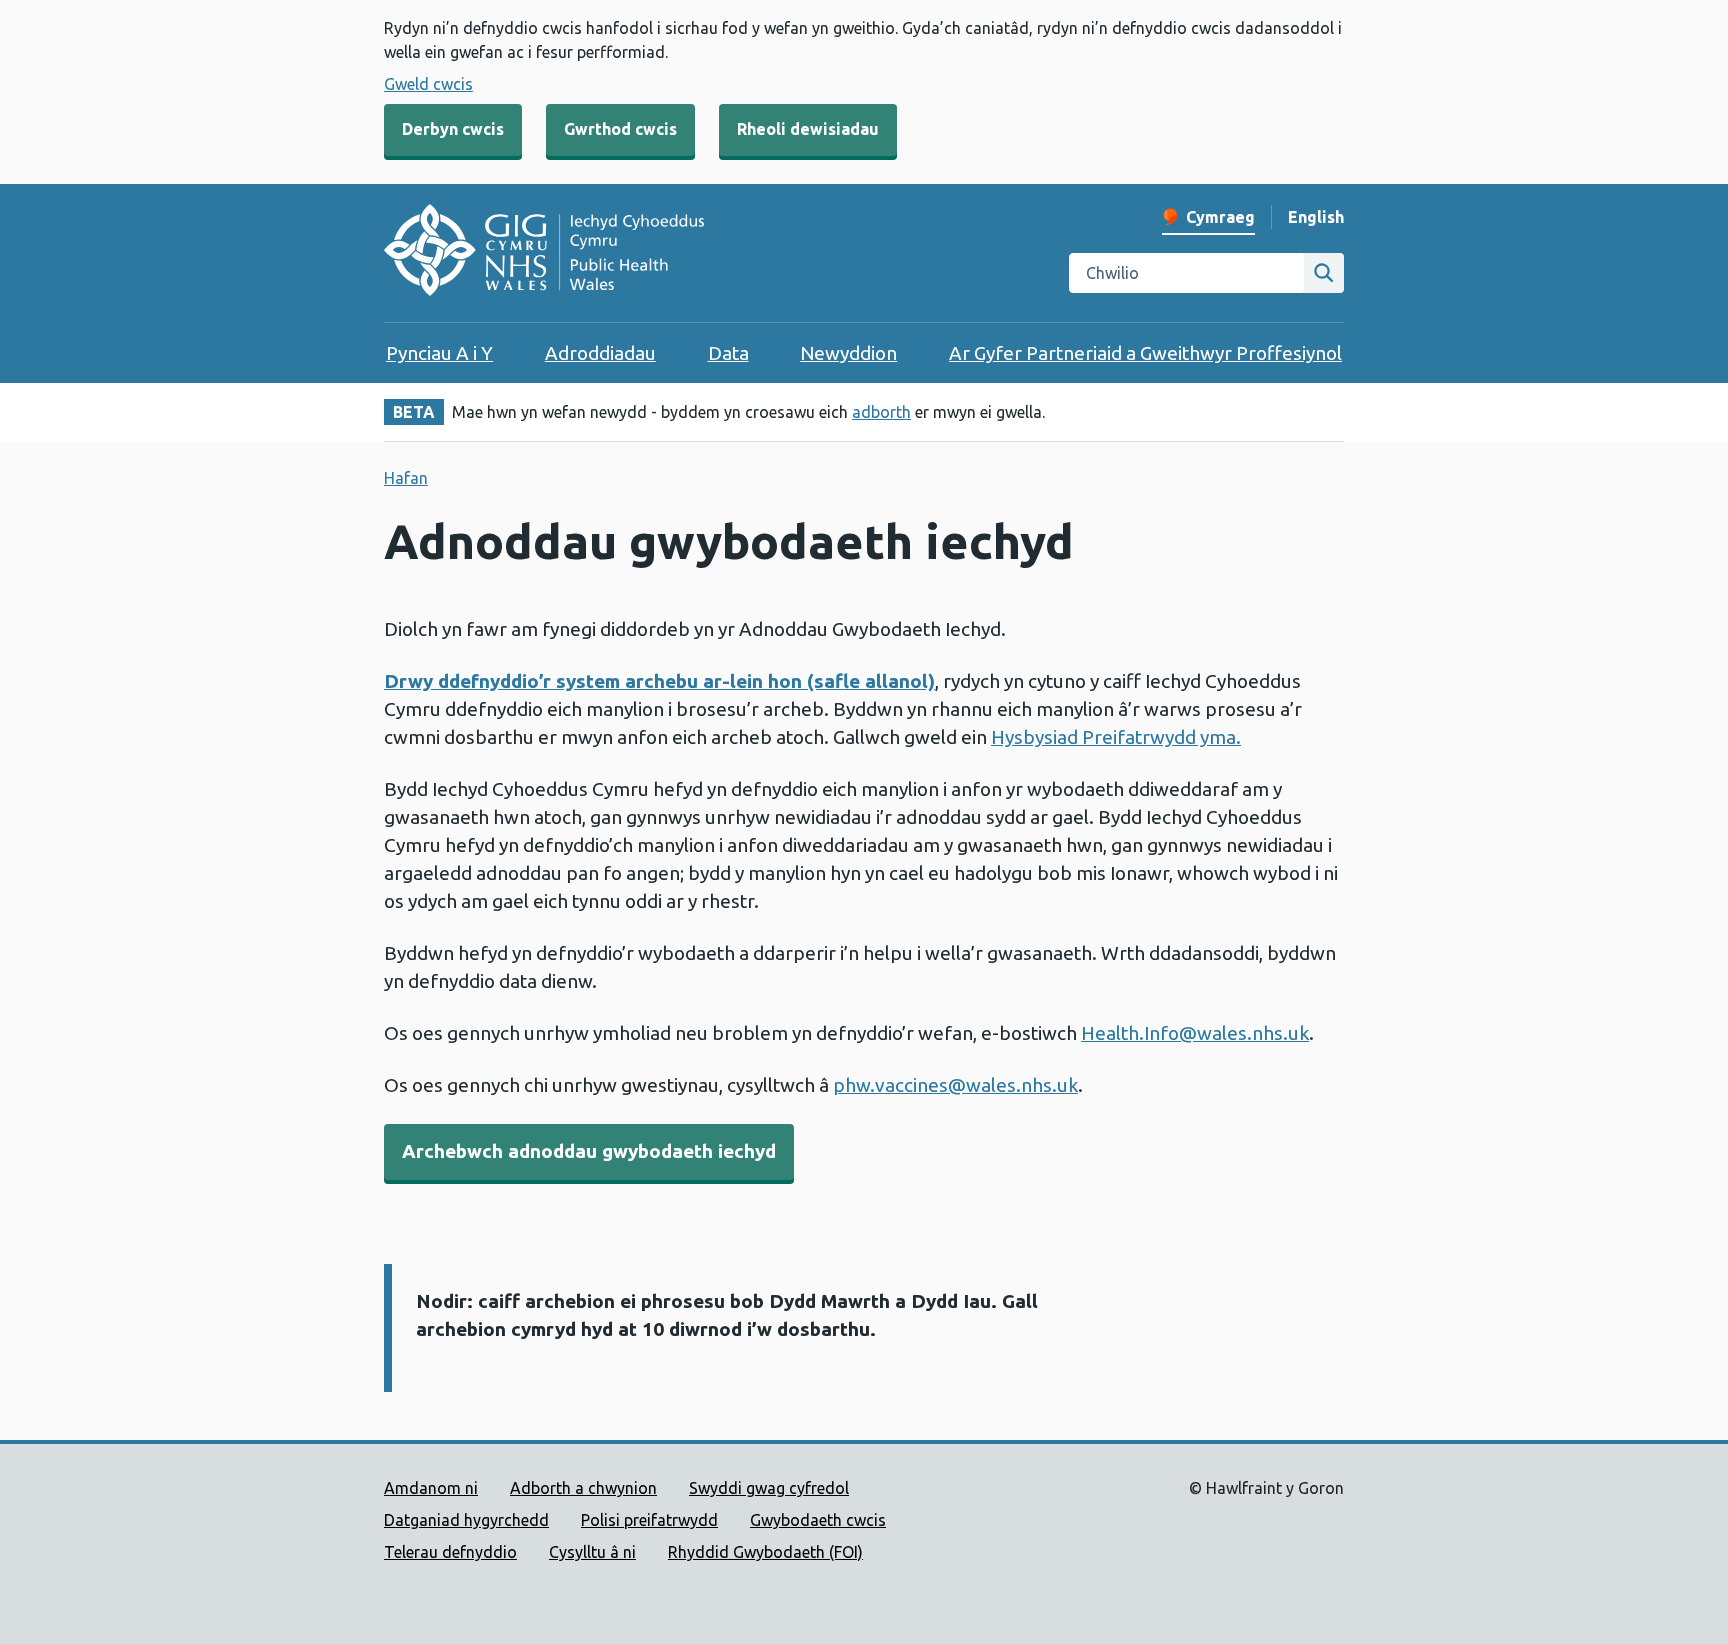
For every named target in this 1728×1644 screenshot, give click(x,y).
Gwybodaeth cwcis (818, 1520)
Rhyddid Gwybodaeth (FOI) (765, 1552)
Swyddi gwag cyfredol (769, 1488)
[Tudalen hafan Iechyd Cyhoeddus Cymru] (544, 253)
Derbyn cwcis (453, 129)
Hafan (406, 478)
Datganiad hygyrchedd (466, 1520)
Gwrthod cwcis (620, 129)
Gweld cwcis (428, 84)
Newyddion (848, 353)
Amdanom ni (431, 1488)
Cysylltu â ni (592, 1552)
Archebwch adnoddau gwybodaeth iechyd (589, 1151)
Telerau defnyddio (450, 1552)
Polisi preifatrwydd (649, 1520)
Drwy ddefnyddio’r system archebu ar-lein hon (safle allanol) (659, 681)
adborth (881, 412)
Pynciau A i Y (439, 353)
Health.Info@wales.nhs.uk (1195, 1033)
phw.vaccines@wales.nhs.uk (955, 1085)
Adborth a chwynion (583, 1488)
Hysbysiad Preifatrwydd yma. (1116, 737)
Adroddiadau (600, 353)
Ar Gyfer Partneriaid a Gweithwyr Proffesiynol (1145, 353)
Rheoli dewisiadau (808, 129)
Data (728, 353)
